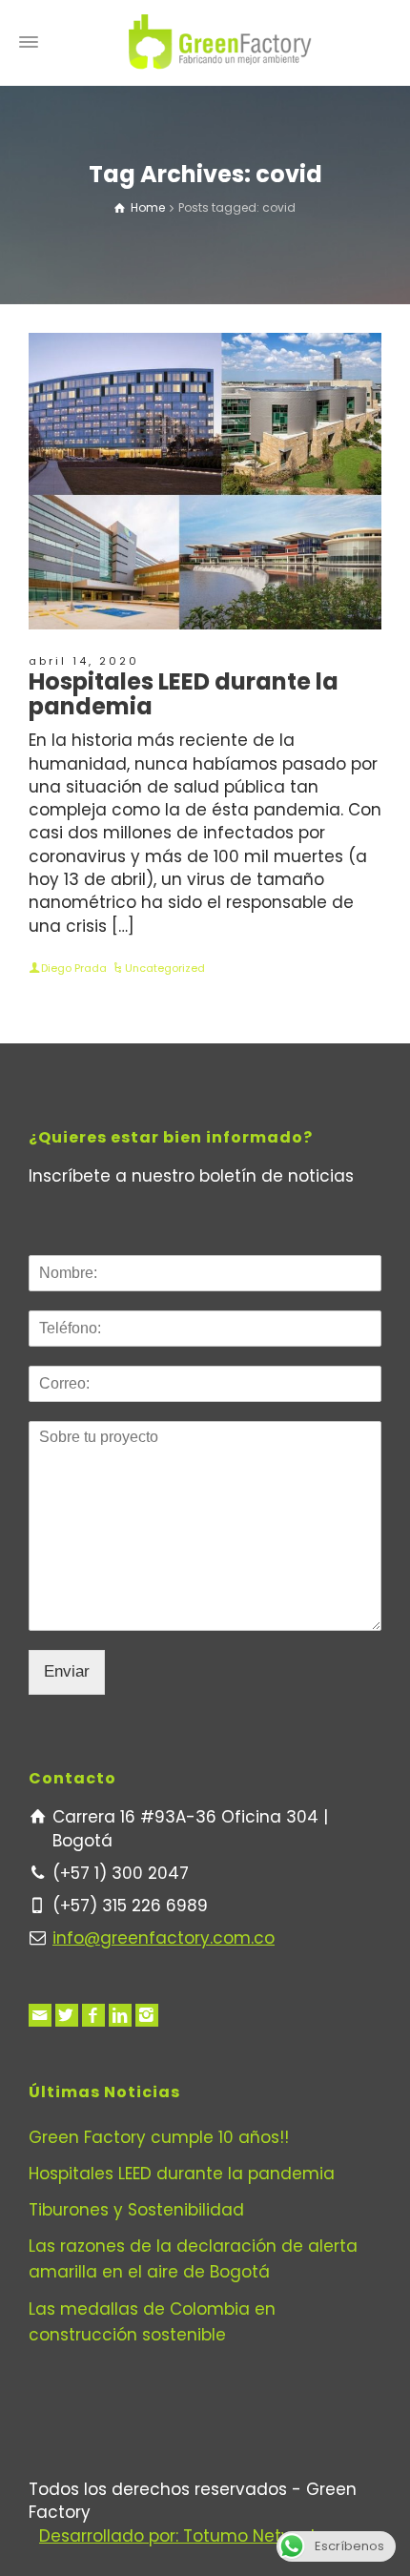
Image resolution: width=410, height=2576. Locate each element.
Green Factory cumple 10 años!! (159, 2137)
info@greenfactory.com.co (164, 1938)
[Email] (40, 2015)
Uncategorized (165, 968)
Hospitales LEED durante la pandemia (184, 694)
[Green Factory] (220, 42)
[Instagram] (147, 2015)
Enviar (67, 1671)
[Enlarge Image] (205, 481)
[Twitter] (67, 2015)
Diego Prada (74, 968)
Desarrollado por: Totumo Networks (183, 2536)
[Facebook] (93, 2015)
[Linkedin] (120, 2015)
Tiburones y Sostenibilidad (136, 2210)
